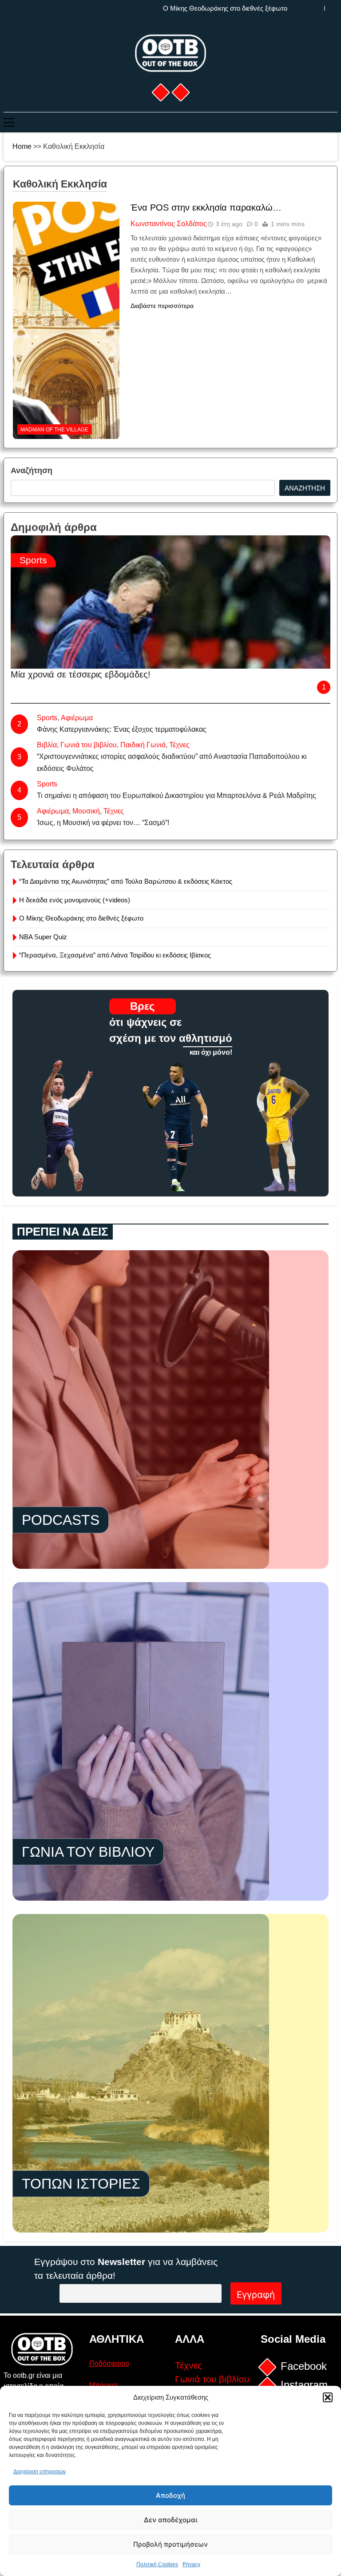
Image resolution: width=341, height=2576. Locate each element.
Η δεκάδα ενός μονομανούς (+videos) (75, 900)
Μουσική (86, 811)
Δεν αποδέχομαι (170, 2520)
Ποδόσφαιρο (109, 2363)
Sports (33, 560)
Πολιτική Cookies (157, 2564)
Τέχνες (179, 745)
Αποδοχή (170, 2495)
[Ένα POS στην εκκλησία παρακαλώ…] (66, 257)
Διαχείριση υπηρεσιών (40, 2472)
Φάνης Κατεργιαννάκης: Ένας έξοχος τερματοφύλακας (122, 729)
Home (22, 146)
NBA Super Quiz (263, 8)
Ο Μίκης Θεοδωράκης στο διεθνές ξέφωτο (81, 918)
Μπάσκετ (103, 2385)
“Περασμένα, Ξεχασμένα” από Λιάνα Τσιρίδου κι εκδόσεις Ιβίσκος (115, 955)
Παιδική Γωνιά (143, 745)
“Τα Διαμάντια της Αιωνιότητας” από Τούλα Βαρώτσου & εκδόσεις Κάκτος (126, 881)
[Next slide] (331, 8)
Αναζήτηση (32, 471)
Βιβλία (47, 745)
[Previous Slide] (318, 8)
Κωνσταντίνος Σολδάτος (169, 224)
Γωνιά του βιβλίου (89, 745)
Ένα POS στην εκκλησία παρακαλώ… (206, 207)
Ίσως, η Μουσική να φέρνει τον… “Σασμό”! (103, 823)
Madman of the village (54, 430)
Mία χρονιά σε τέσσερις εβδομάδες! (81, 674)
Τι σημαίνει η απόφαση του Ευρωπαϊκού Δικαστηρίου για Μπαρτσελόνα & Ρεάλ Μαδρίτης (176, 796)
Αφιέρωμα (77, 718)
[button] (328, 2397)
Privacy (191, 2564)
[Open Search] (335, 122)
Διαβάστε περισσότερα (162, 306)
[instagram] (180, 92)
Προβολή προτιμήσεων (170, 2544)
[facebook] (160, 92)
